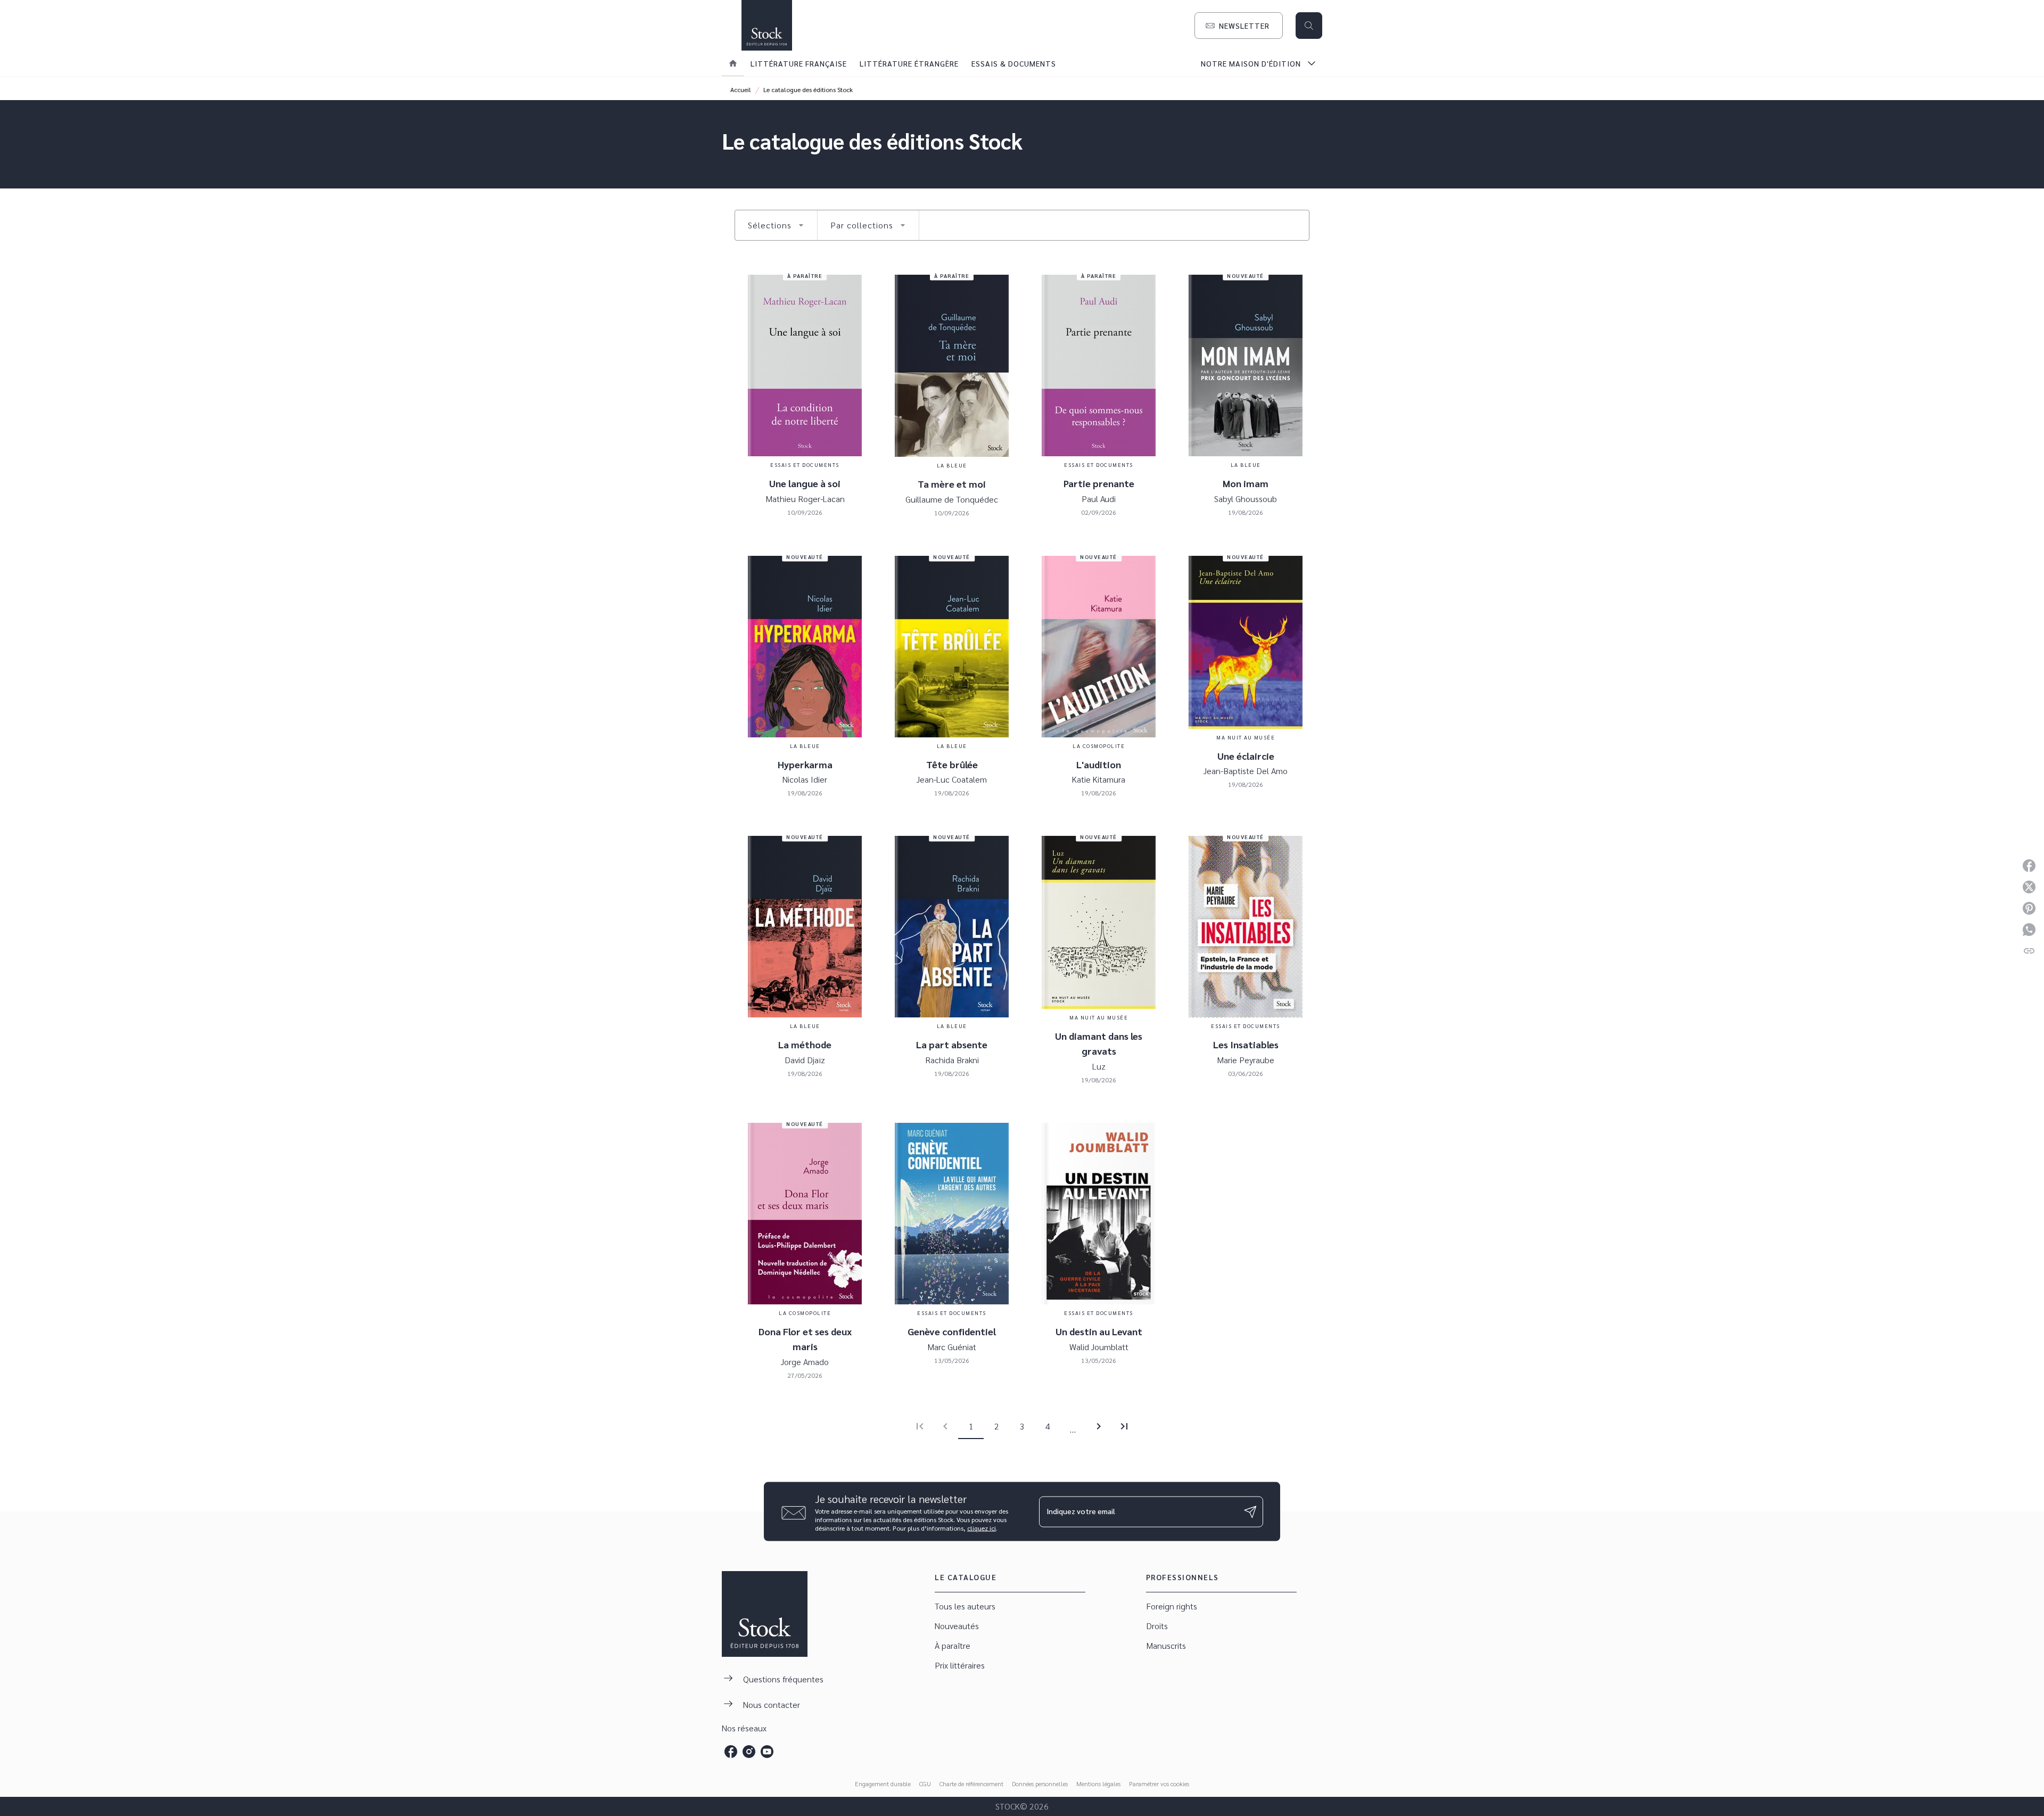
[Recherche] (1309, 26)
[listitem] (731, 1752)
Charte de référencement (971, 1784)
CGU (925, 1784)
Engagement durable (883, 1784)
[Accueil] (767, 25)
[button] (1239, 26)
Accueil (741, 89)
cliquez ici (982, 1528)
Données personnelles (1040, 1784)
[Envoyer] (1250, 1511)
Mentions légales (1098, 1784)
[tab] (733, 63)
